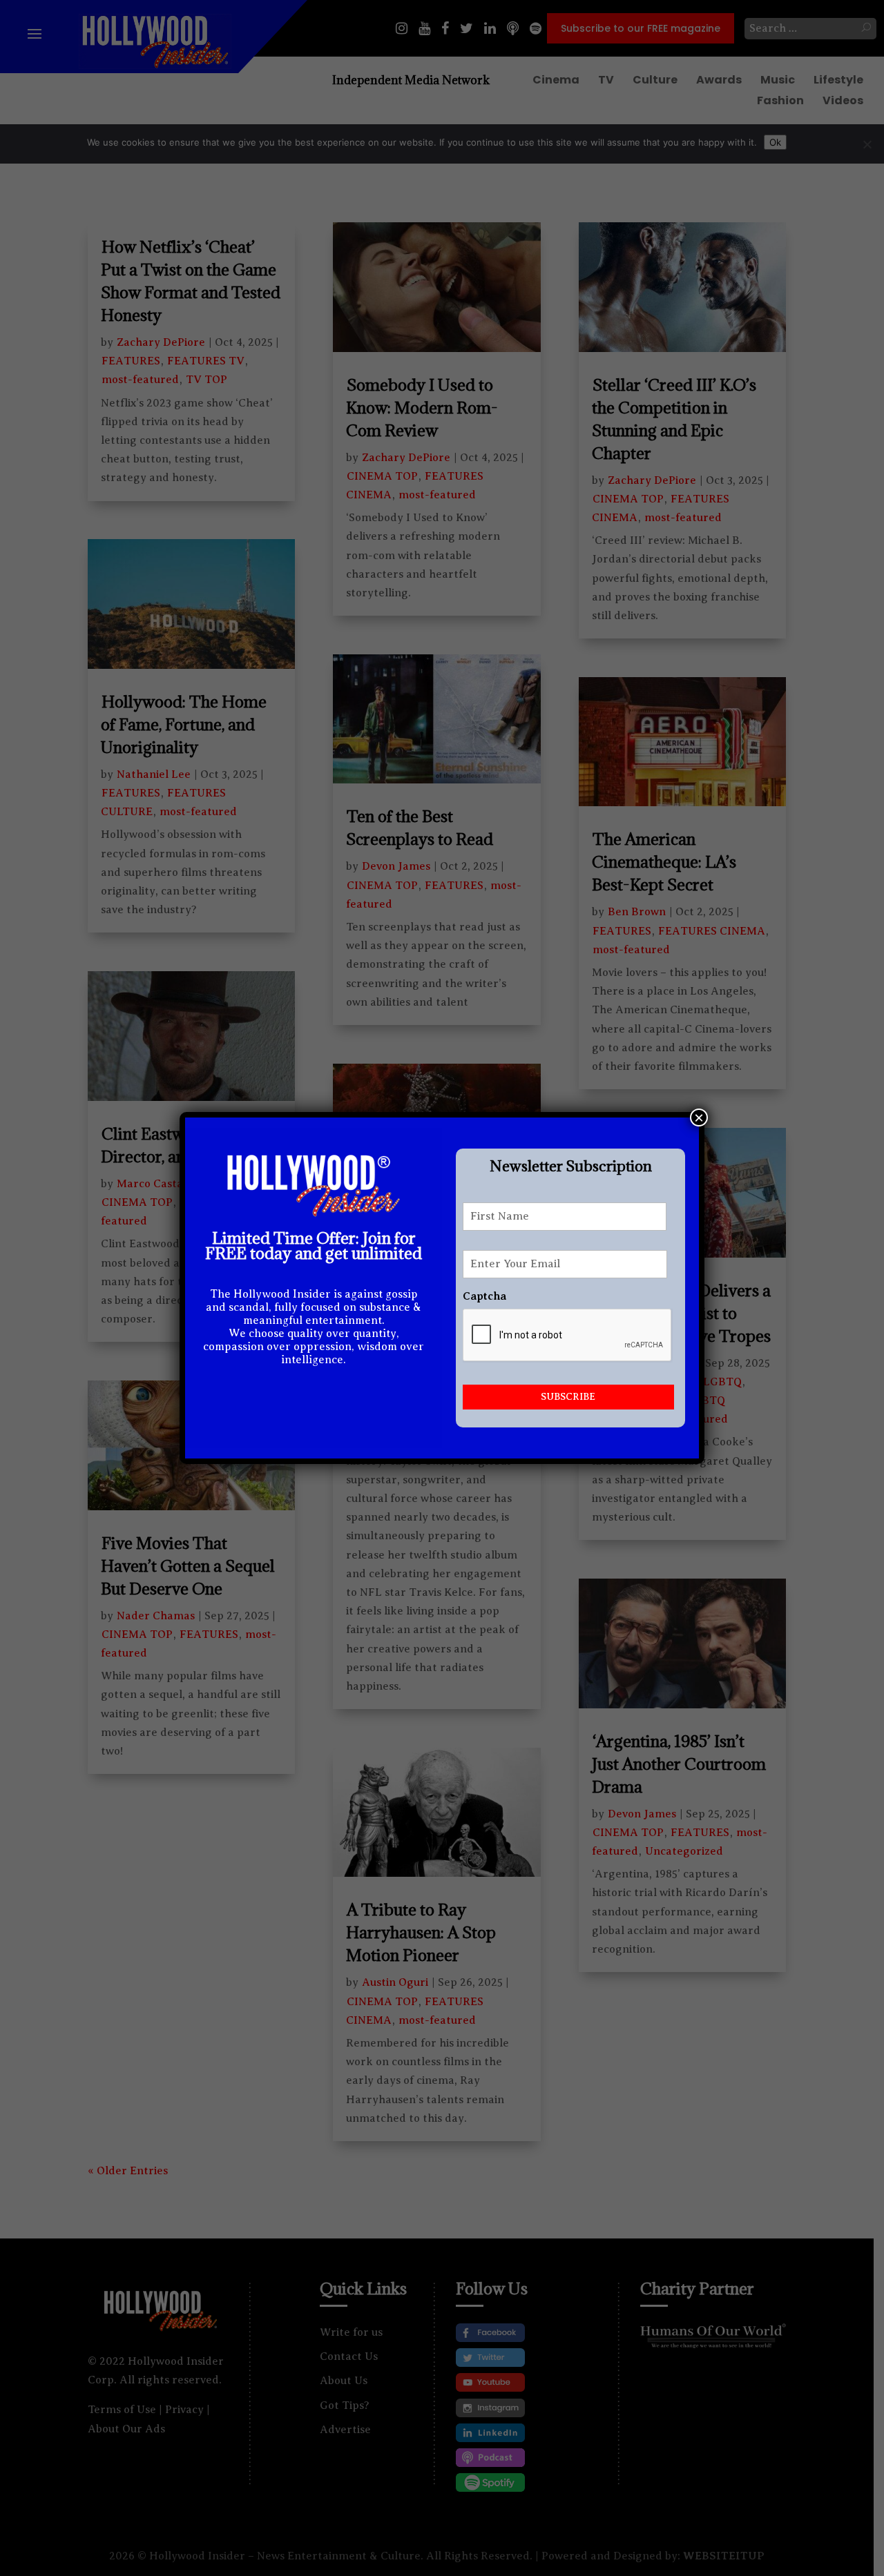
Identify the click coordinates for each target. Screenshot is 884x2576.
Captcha (484, 1296)
